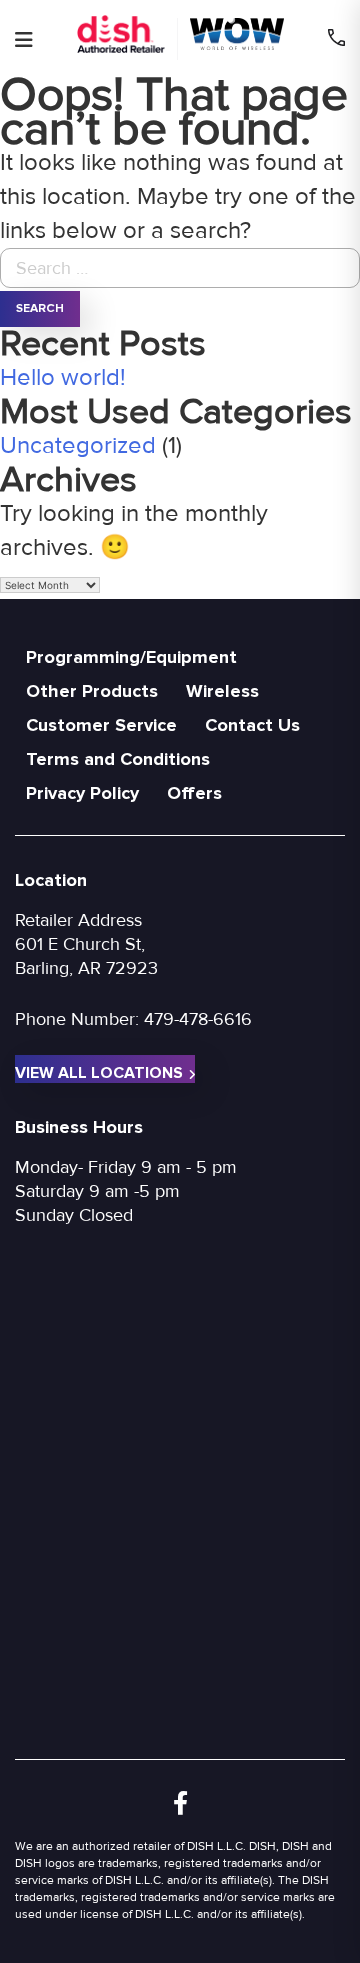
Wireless (222, 691)
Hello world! (63, 377)
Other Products (92, 691)
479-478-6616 (198, 1019)
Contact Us (252, 725)
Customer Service (101, 725)
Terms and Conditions (118, 759)
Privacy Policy (82, 793)
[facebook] (180, 1804)
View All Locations (99, 1073)
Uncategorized (78, 445)
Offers (194, 793)
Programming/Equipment (131, 657)
